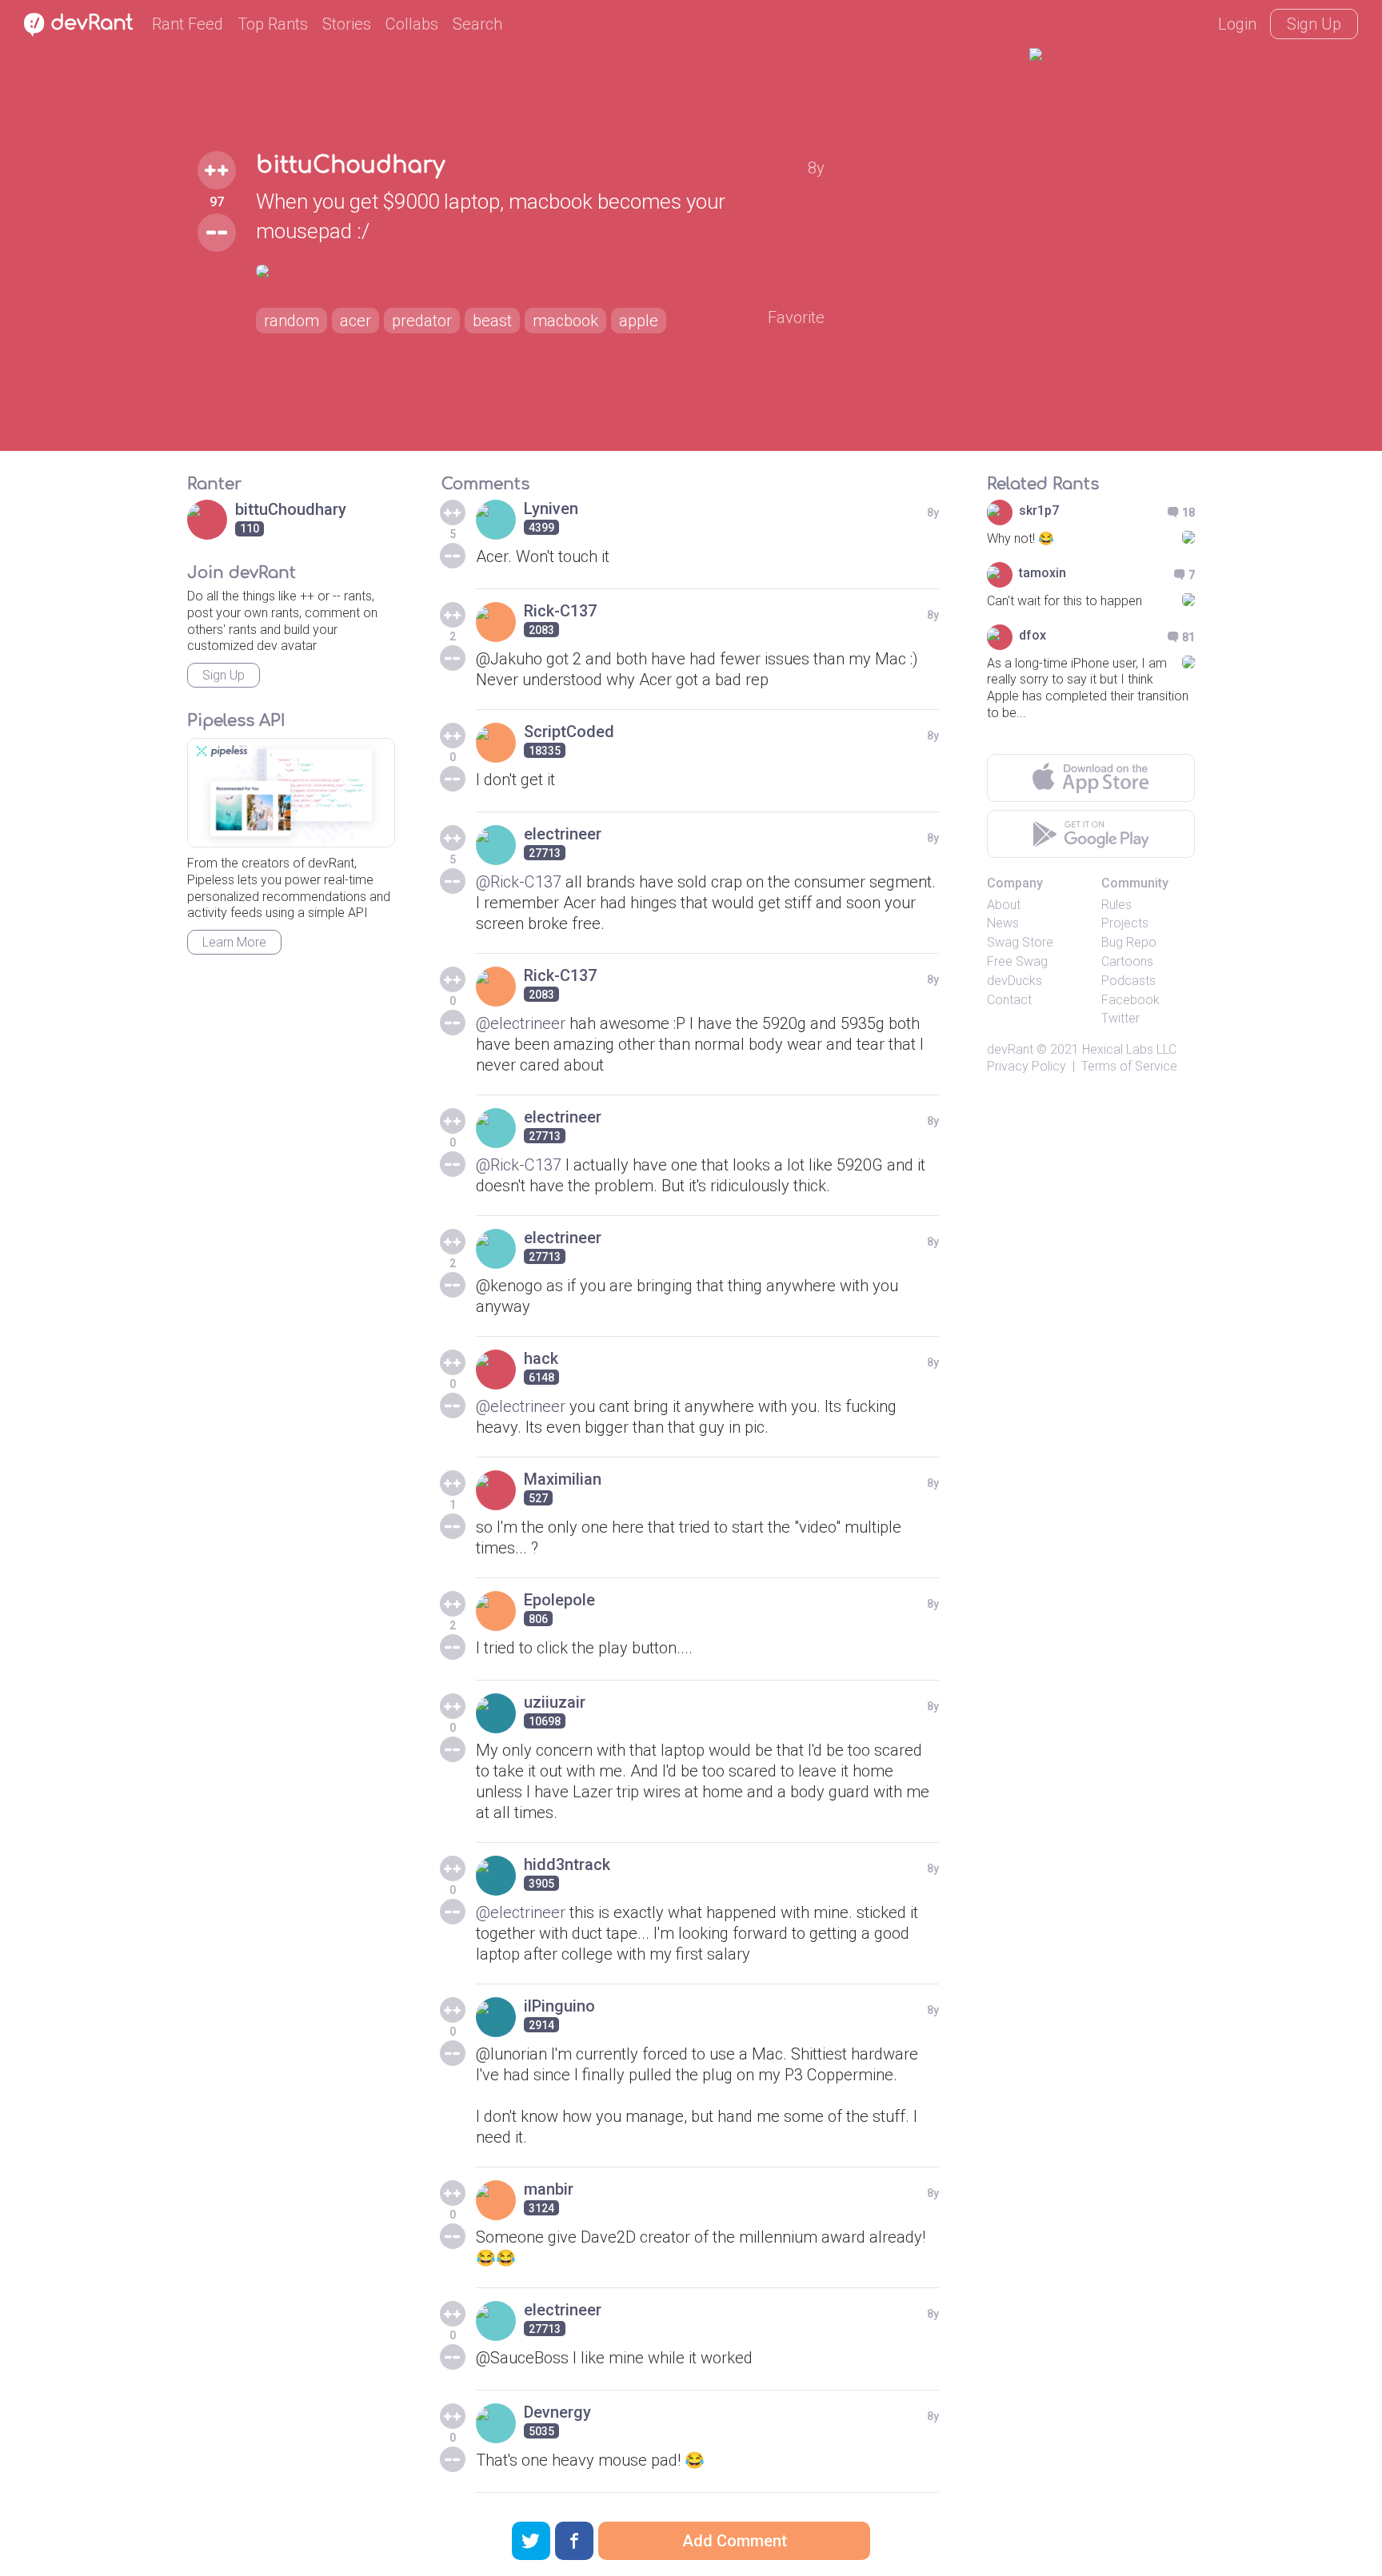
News (1003, 923)
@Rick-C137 (519, 882)
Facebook (1130, 1000)
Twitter (1120, 1018)
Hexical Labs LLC (1129, 1049)
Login (1237, 24)
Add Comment (735, 2541)
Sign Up (1314, 24)
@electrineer (521, 1023)
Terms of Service (1129, 1066)
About (1004, 905)
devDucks (1015, 981)
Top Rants (273, 24)
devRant (1010, 1049)
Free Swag (1017, 961)
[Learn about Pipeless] (291, 793)
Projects (1125, 923)
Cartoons (1127, 961)
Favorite (796, 317)
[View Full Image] (540, 271)
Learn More (234, 942)
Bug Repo (1129, 942)
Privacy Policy (1027, 1066)
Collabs (412, 24)
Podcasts (1128, 981)
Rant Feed (188, 24)
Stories (347, 24)
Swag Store (1020, 942)
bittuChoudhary (350, 165)
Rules (1116, 905)
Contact (1009, 1000)
